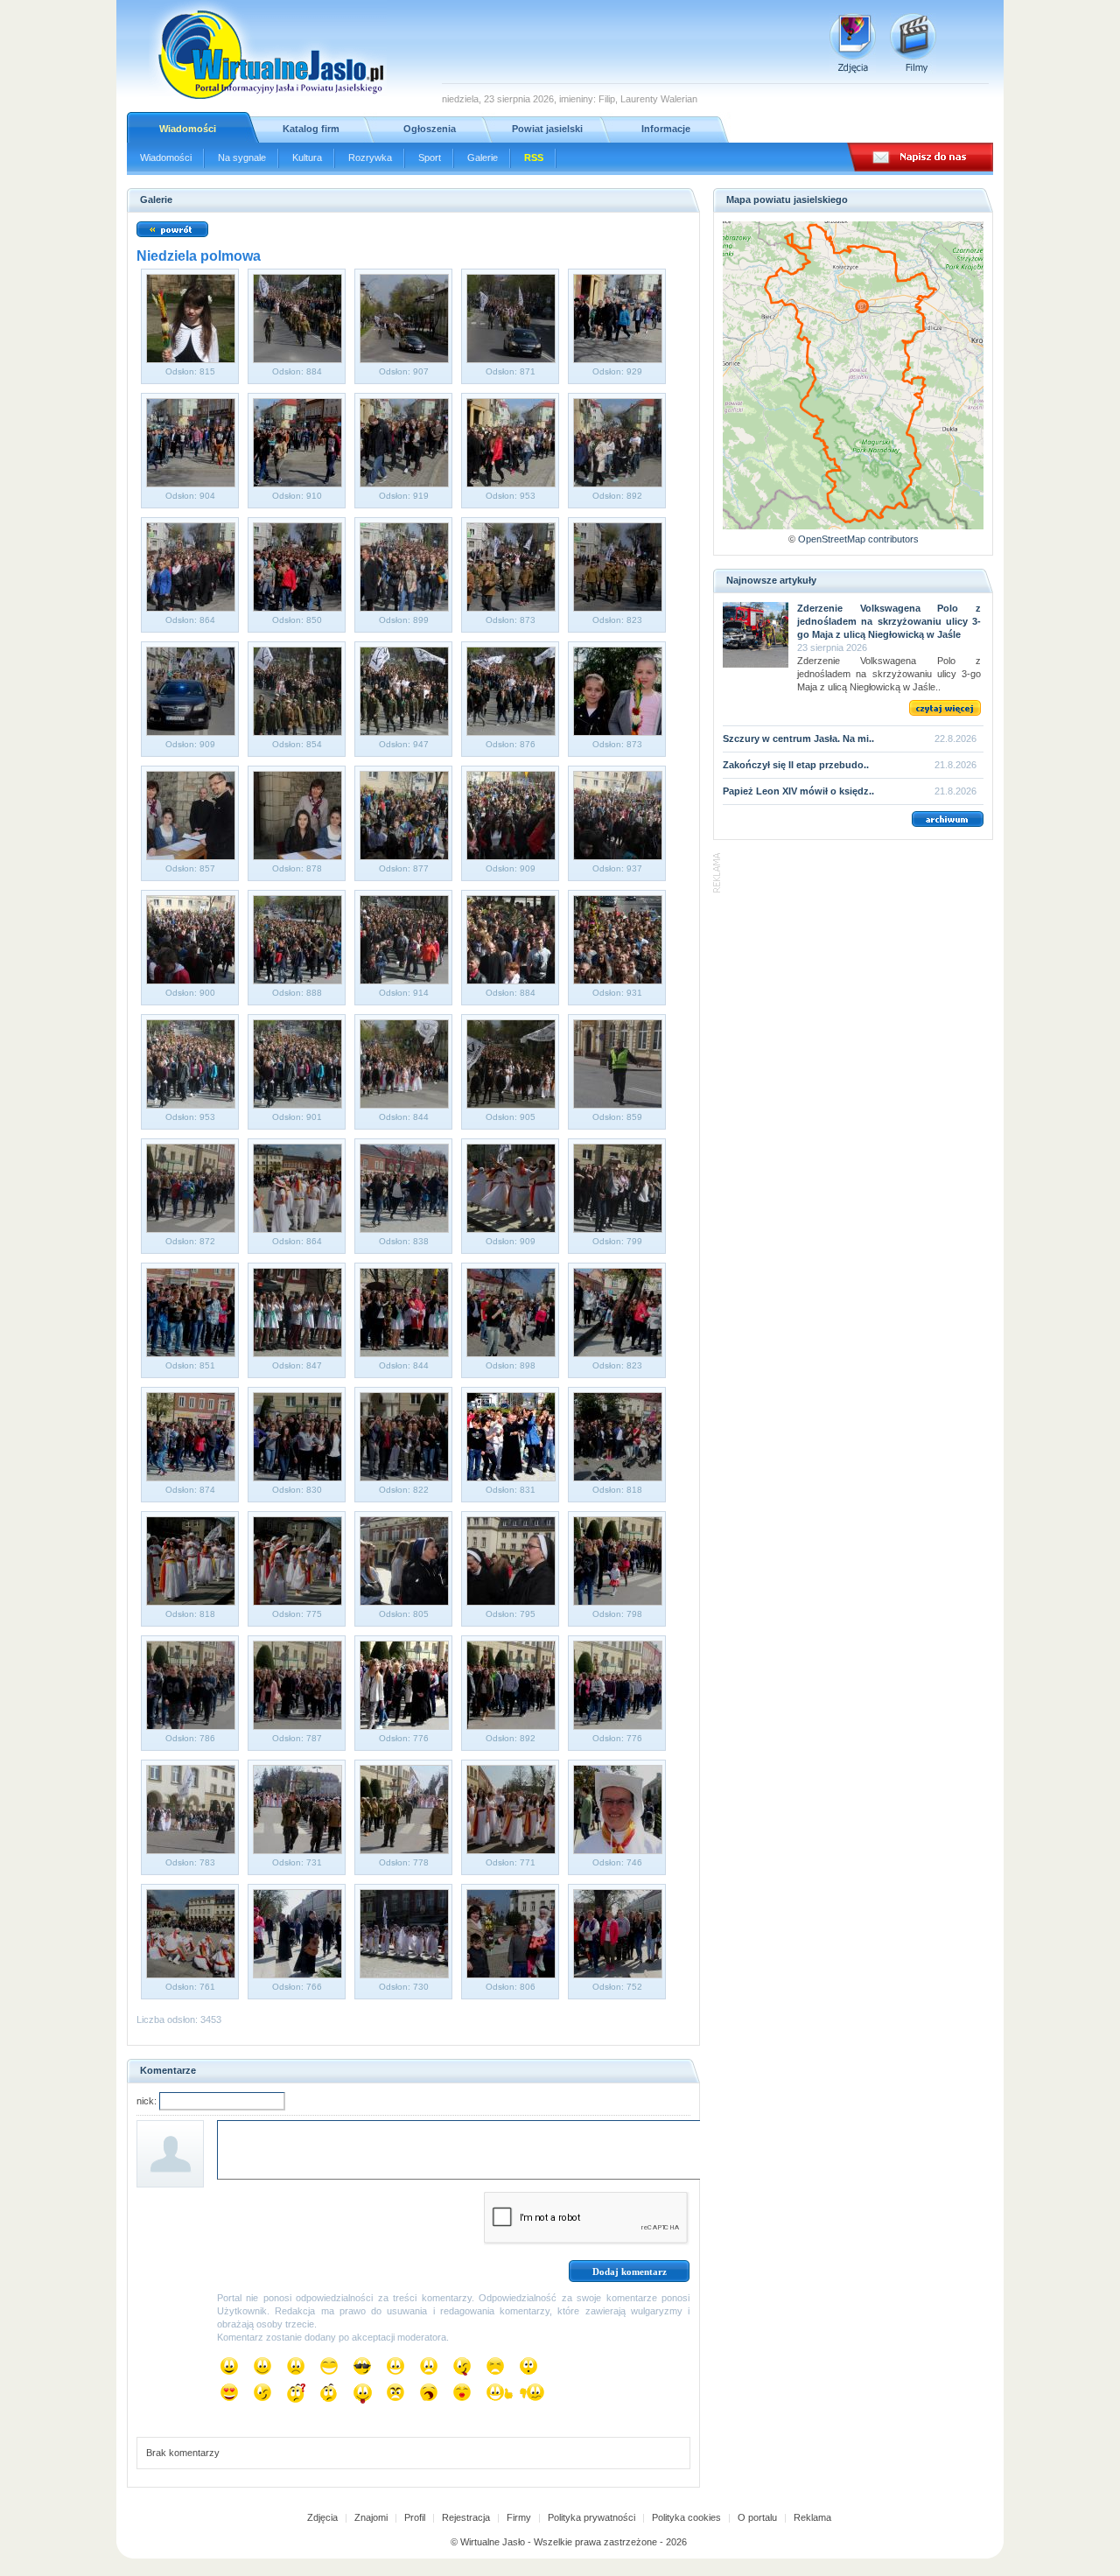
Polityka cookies (686, 2517)
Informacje (666, 129)
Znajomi (371, 2517)
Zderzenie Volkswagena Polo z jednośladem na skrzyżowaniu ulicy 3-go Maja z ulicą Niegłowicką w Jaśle (889, 621)
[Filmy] (913, 43)
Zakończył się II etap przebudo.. (796, 765)
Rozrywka (370, 157)
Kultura (307, 157)
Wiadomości (188, 129)
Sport (430, 157)
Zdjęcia (322, 2517)
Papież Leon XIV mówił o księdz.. (798, 791)
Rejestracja (466, 2517)
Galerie (483, 157)
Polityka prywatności (591, 2517)
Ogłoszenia (430, 129)
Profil (415, 2517)
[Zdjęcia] (853, 43)
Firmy (519, 2517)
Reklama (812, 2517)
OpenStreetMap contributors (858, 539)
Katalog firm (311, 129)
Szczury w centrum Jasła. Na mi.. (798, 738)
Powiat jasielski (547, 129)
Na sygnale (242, 157)
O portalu (757, 2517)
